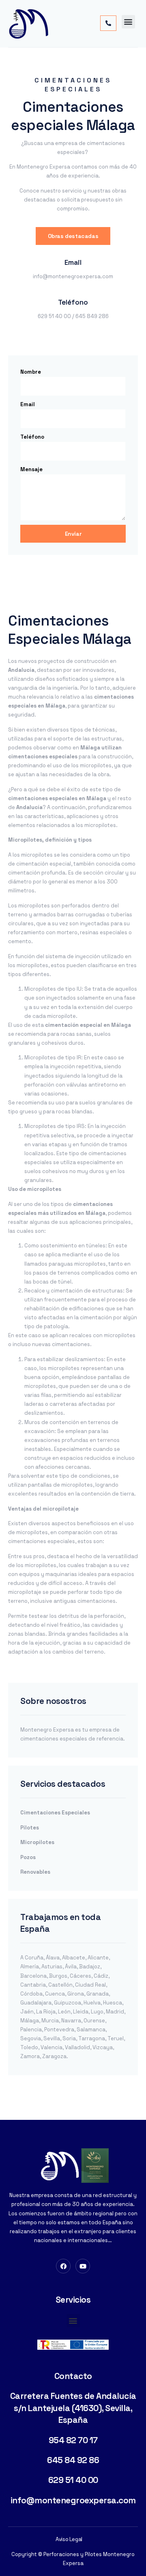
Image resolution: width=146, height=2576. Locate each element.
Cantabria (33, 1985)
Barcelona (33, 1976)
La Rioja (46, 2012)
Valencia (52, 2047)
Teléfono (32, 437)
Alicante (98, 1958)
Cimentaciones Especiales (55, 1813)
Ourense (94, 2021)
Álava (53, 1958)
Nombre (31, 372)
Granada (98, 1994)
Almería (30, 1967)
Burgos (58, 1976)
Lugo (97, 2012)
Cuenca (55, 1994)
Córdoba (31, 1994)
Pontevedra (59, 2029)
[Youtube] (83, 2266)
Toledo (29, 2047)
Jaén (27, 2012)
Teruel (116, 2038)
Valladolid (77, 2047)
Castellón (60, 1985)
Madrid (115, 2012)
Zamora (30, 2056)
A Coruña (32, 1958)
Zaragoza (54, 2056)
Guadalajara (36, 2003)
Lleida (81, 2012)
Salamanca (91, 2029)
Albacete (74, 1958)
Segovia (31, 2038)
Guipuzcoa (68, 2003)
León (64, 2012)
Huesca (113, 2003)
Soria (69, 2038)
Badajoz (90, 1967)
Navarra (71, 2021)
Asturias (52, 1967)
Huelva (92, 2003)
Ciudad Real (90, 1985)
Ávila (71, 1967)
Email (28, 404)
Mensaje (31, 469)
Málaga (30, 2021)
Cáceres (81, 1976)
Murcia (50, 2021)
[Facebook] (63, 2266)
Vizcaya (103, 2047)
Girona (76, 1994)
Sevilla (52, 2038)
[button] (128, 22)
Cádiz (101, 1976)
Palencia (31, 2029)
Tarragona (92, 2038)
